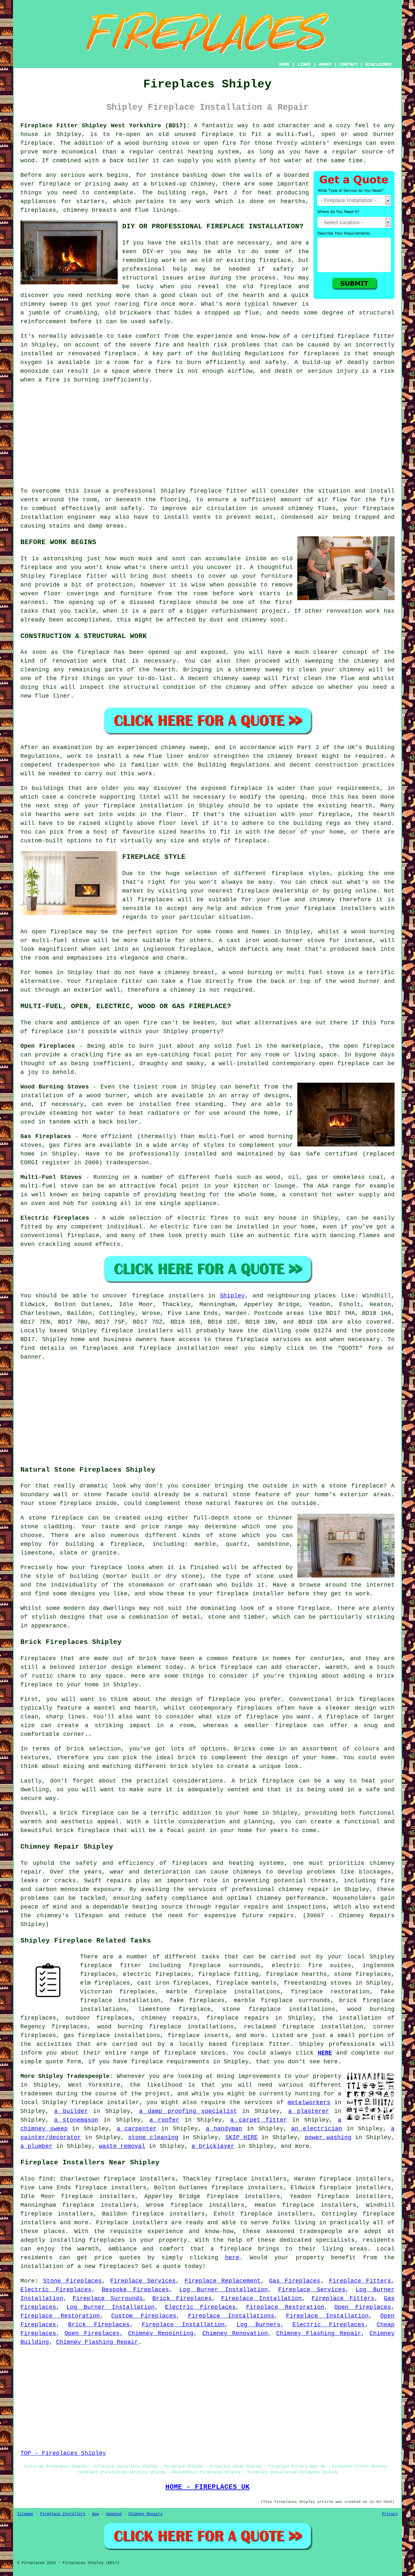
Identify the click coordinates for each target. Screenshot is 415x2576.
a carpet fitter (258, 2120)
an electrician (317, 2129)
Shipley (232, 1296)
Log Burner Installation (224, 2290)
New (95, 2514)
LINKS (304, 64)
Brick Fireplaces (182, 2298)
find (46, 2179)
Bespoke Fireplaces (136, 2290)
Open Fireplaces (363, 2307)
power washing (328, 2137)
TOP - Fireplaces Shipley (63, 2453)
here (232, 2258)
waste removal (122, 2146)
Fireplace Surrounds (108, 2298)
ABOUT (325, 64)
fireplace (217, 134)
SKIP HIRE (242, 2137)
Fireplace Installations (231, 2316)
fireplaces (38, 210)
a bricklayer (213, 2146)
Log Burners (259, 2325)
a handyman (224, 2129)
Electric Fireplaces (56, 2290)
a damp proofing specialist (188, 2111)
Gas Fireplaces (295, 2281)
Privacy (390, 2514)
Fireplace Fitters (360, 2281)
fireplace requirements (170, 2062)
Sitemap (25, 2514)
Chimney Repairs (145, 2514)
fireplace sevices (195, 2053)
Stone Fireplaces (72, 2281)
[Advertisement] (207, 436)
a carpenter (137, 2129)
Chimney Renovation (235, 2333)
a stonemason (76, 2120)
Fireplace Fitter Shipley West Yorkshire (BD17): (105, 126)
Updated (114, 2514)
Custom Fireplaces (144, 2316)
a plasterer (309, 2111)
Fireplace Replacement (223, 2281)
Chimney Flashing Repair (319, 2333)
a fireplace (231, 2249)
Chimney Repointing (161, 2333)
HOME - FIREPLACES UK (207, 2487)
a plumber (36, 2146)
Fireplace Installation (261, 2298)
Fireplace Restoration (285, 2307)
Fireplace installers (132, 2223)
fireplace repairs (238, 2018)
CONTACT (349, 64)
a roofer (165, 2120)
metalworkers (309, 2103)
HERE (325, 2053)
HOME (284, 64)
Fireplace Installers (63, 2514)
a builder (71, 2111)
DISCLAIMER (378, 64)
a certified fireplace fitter (344, 336)
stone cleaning (153, 2137)
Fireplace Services (143, 2281)
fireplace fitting (228, 1974)
